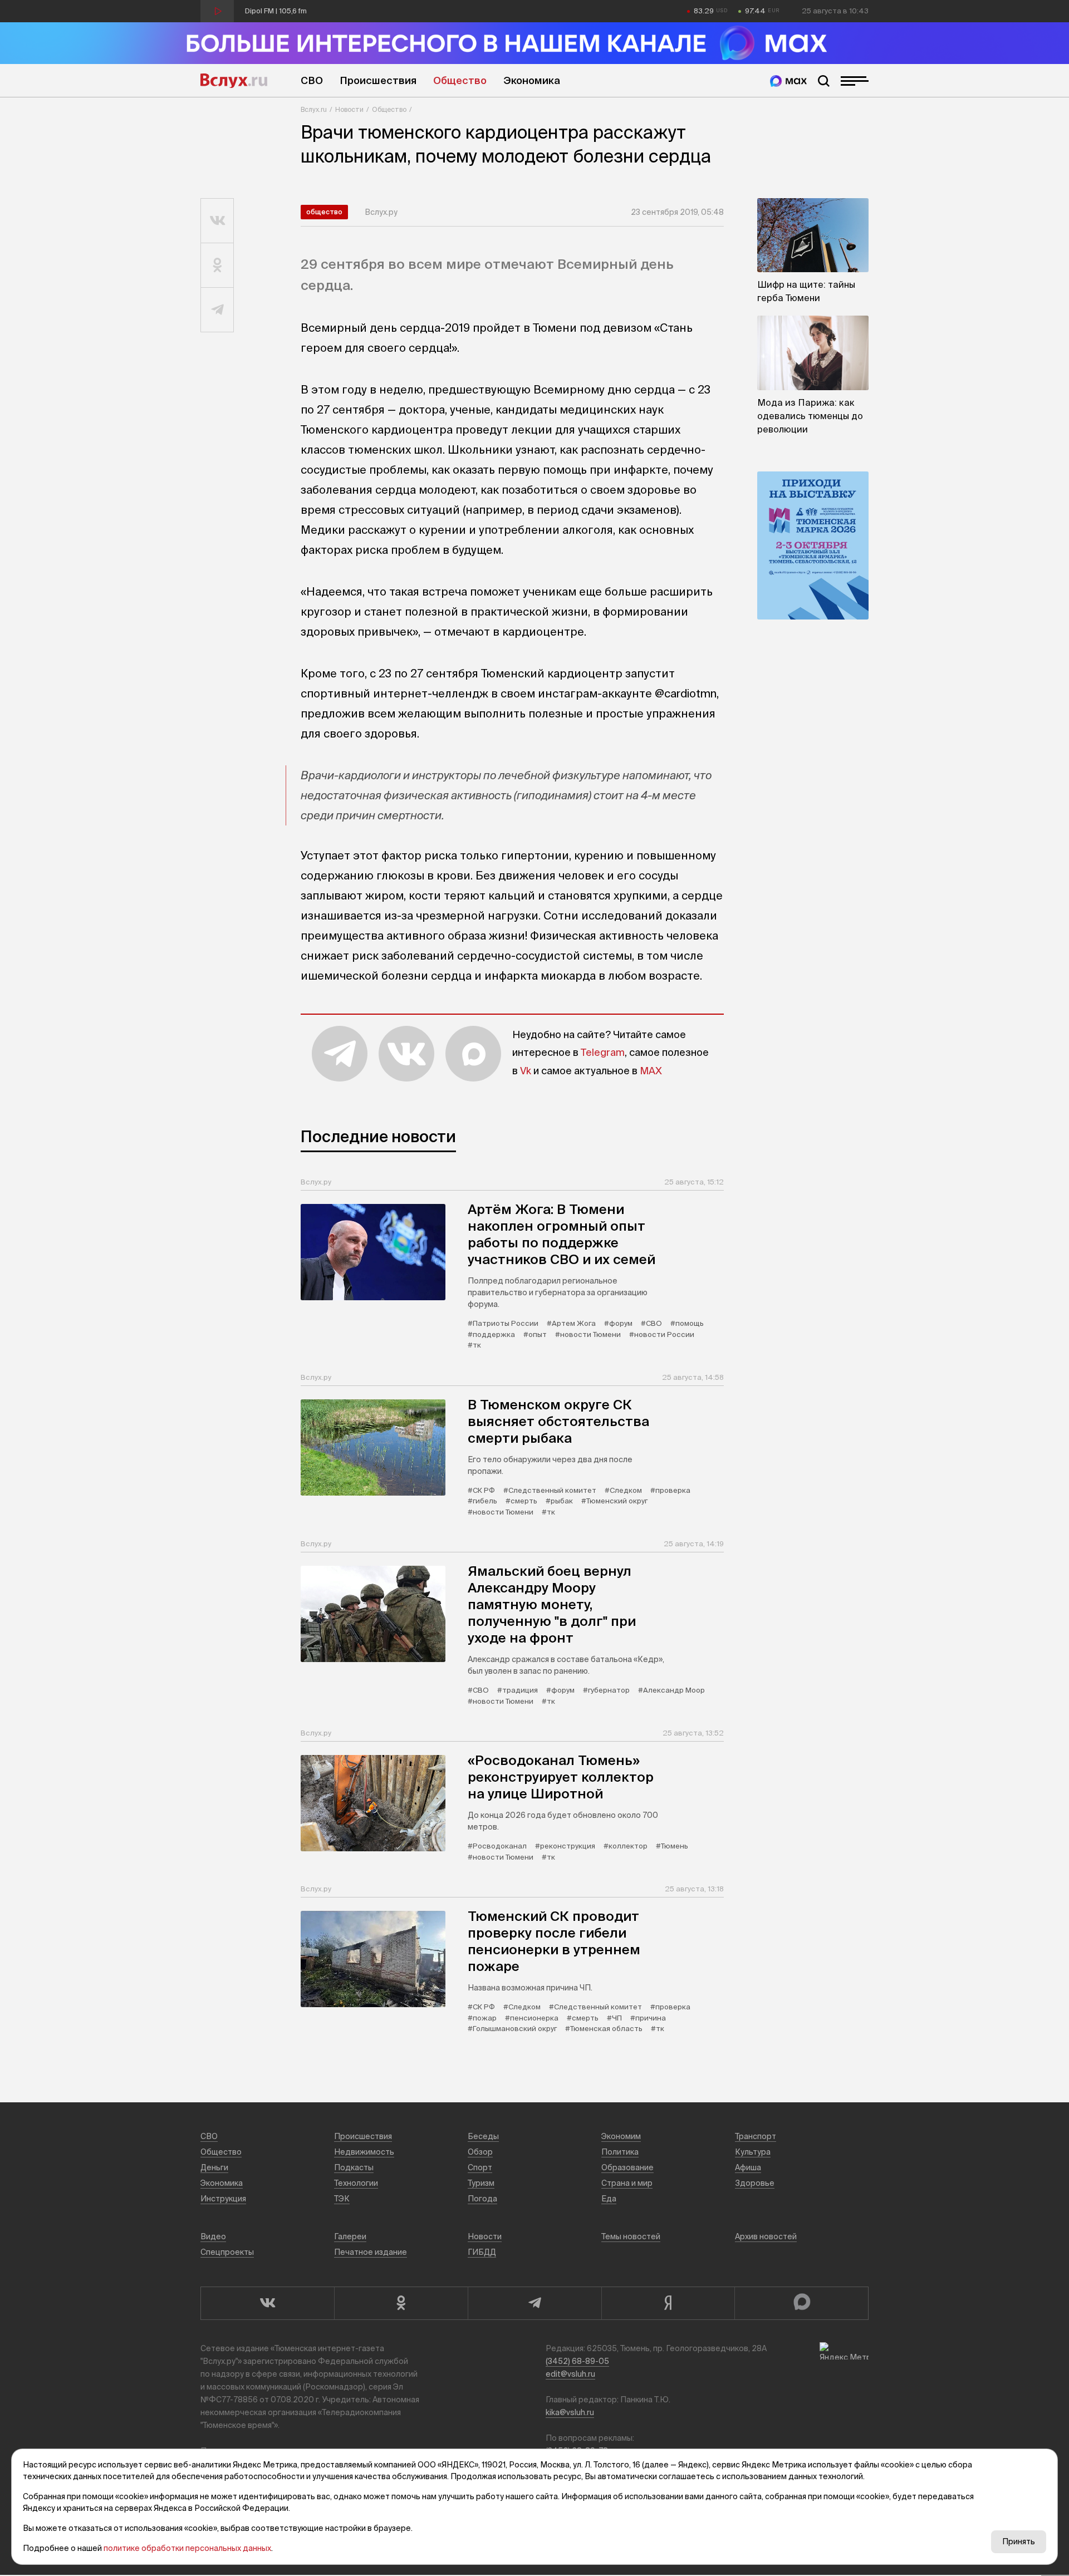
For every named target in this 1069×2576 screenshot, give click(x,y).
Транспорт (756, 2136)
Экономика (532, 80)
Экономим (621, 2136)
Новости (349, 109)
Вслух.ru (234, 81)
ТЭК (342, 2199)
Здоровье (755, 2183)
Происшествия (378, 80)
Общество (460, 80)
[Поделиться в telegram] (217, 310)
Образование (627, 2167)
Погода (482, 2199)
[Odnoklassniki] (401, 2303)
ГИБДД (482, 2252)
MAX (651, 1071)
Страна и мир (627, 2183)
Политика (620, 2152)
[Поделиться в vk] (217, 221)
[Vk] (267, 2303)
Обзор (480, 2152)
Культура (753, 2152)
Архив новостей (766, 2236)
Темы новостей (631, 2236)
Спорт (480, 2167)
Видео (213, 2236)
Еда (609, 2199)
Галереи (350, 2236)
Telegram (603, 1052)
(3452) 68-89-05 (577, 2361)
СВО (312, 80)
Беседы (483, 2136)
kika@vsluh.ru (570, 2412)
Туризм (481, 2183)
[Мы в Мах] (788, 81)
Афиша (748, 2167)
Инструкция (223, 2199)
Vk (526, 1071)
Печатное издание (371, 2252)
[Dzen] (668, 2303)
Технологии (356, 2183)
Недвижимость (364, 2152)
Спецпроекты (227, 2252)
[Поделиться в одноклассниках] (217, 266)
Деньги (214, 2167)
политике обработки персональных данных (187, 2548)
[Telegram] (534, 2303)
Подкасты (354, 2167)
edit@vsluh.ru (570, 2374)
